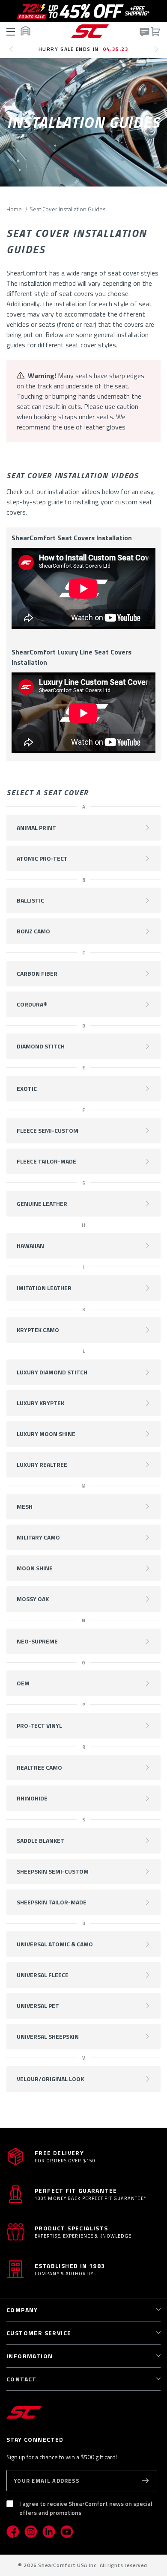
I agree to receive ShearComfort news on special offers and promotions (86, 2508)
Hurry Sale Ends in (84, 49)
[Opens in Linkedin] (49, 2532)
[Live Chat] (144, 32)
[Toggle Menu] (12, 31)
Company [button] (22, 2310)
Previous (13, 53)
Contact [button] (22, 2379)
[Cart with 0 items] (155, 31)
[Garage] (25, 31)
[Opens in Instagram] (31, 2532)
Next (159, 53)
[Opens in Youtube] (67, 2532)
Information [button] (30, 2356)
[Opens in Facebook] (13, 2532)
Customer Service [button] (39, 2333)
